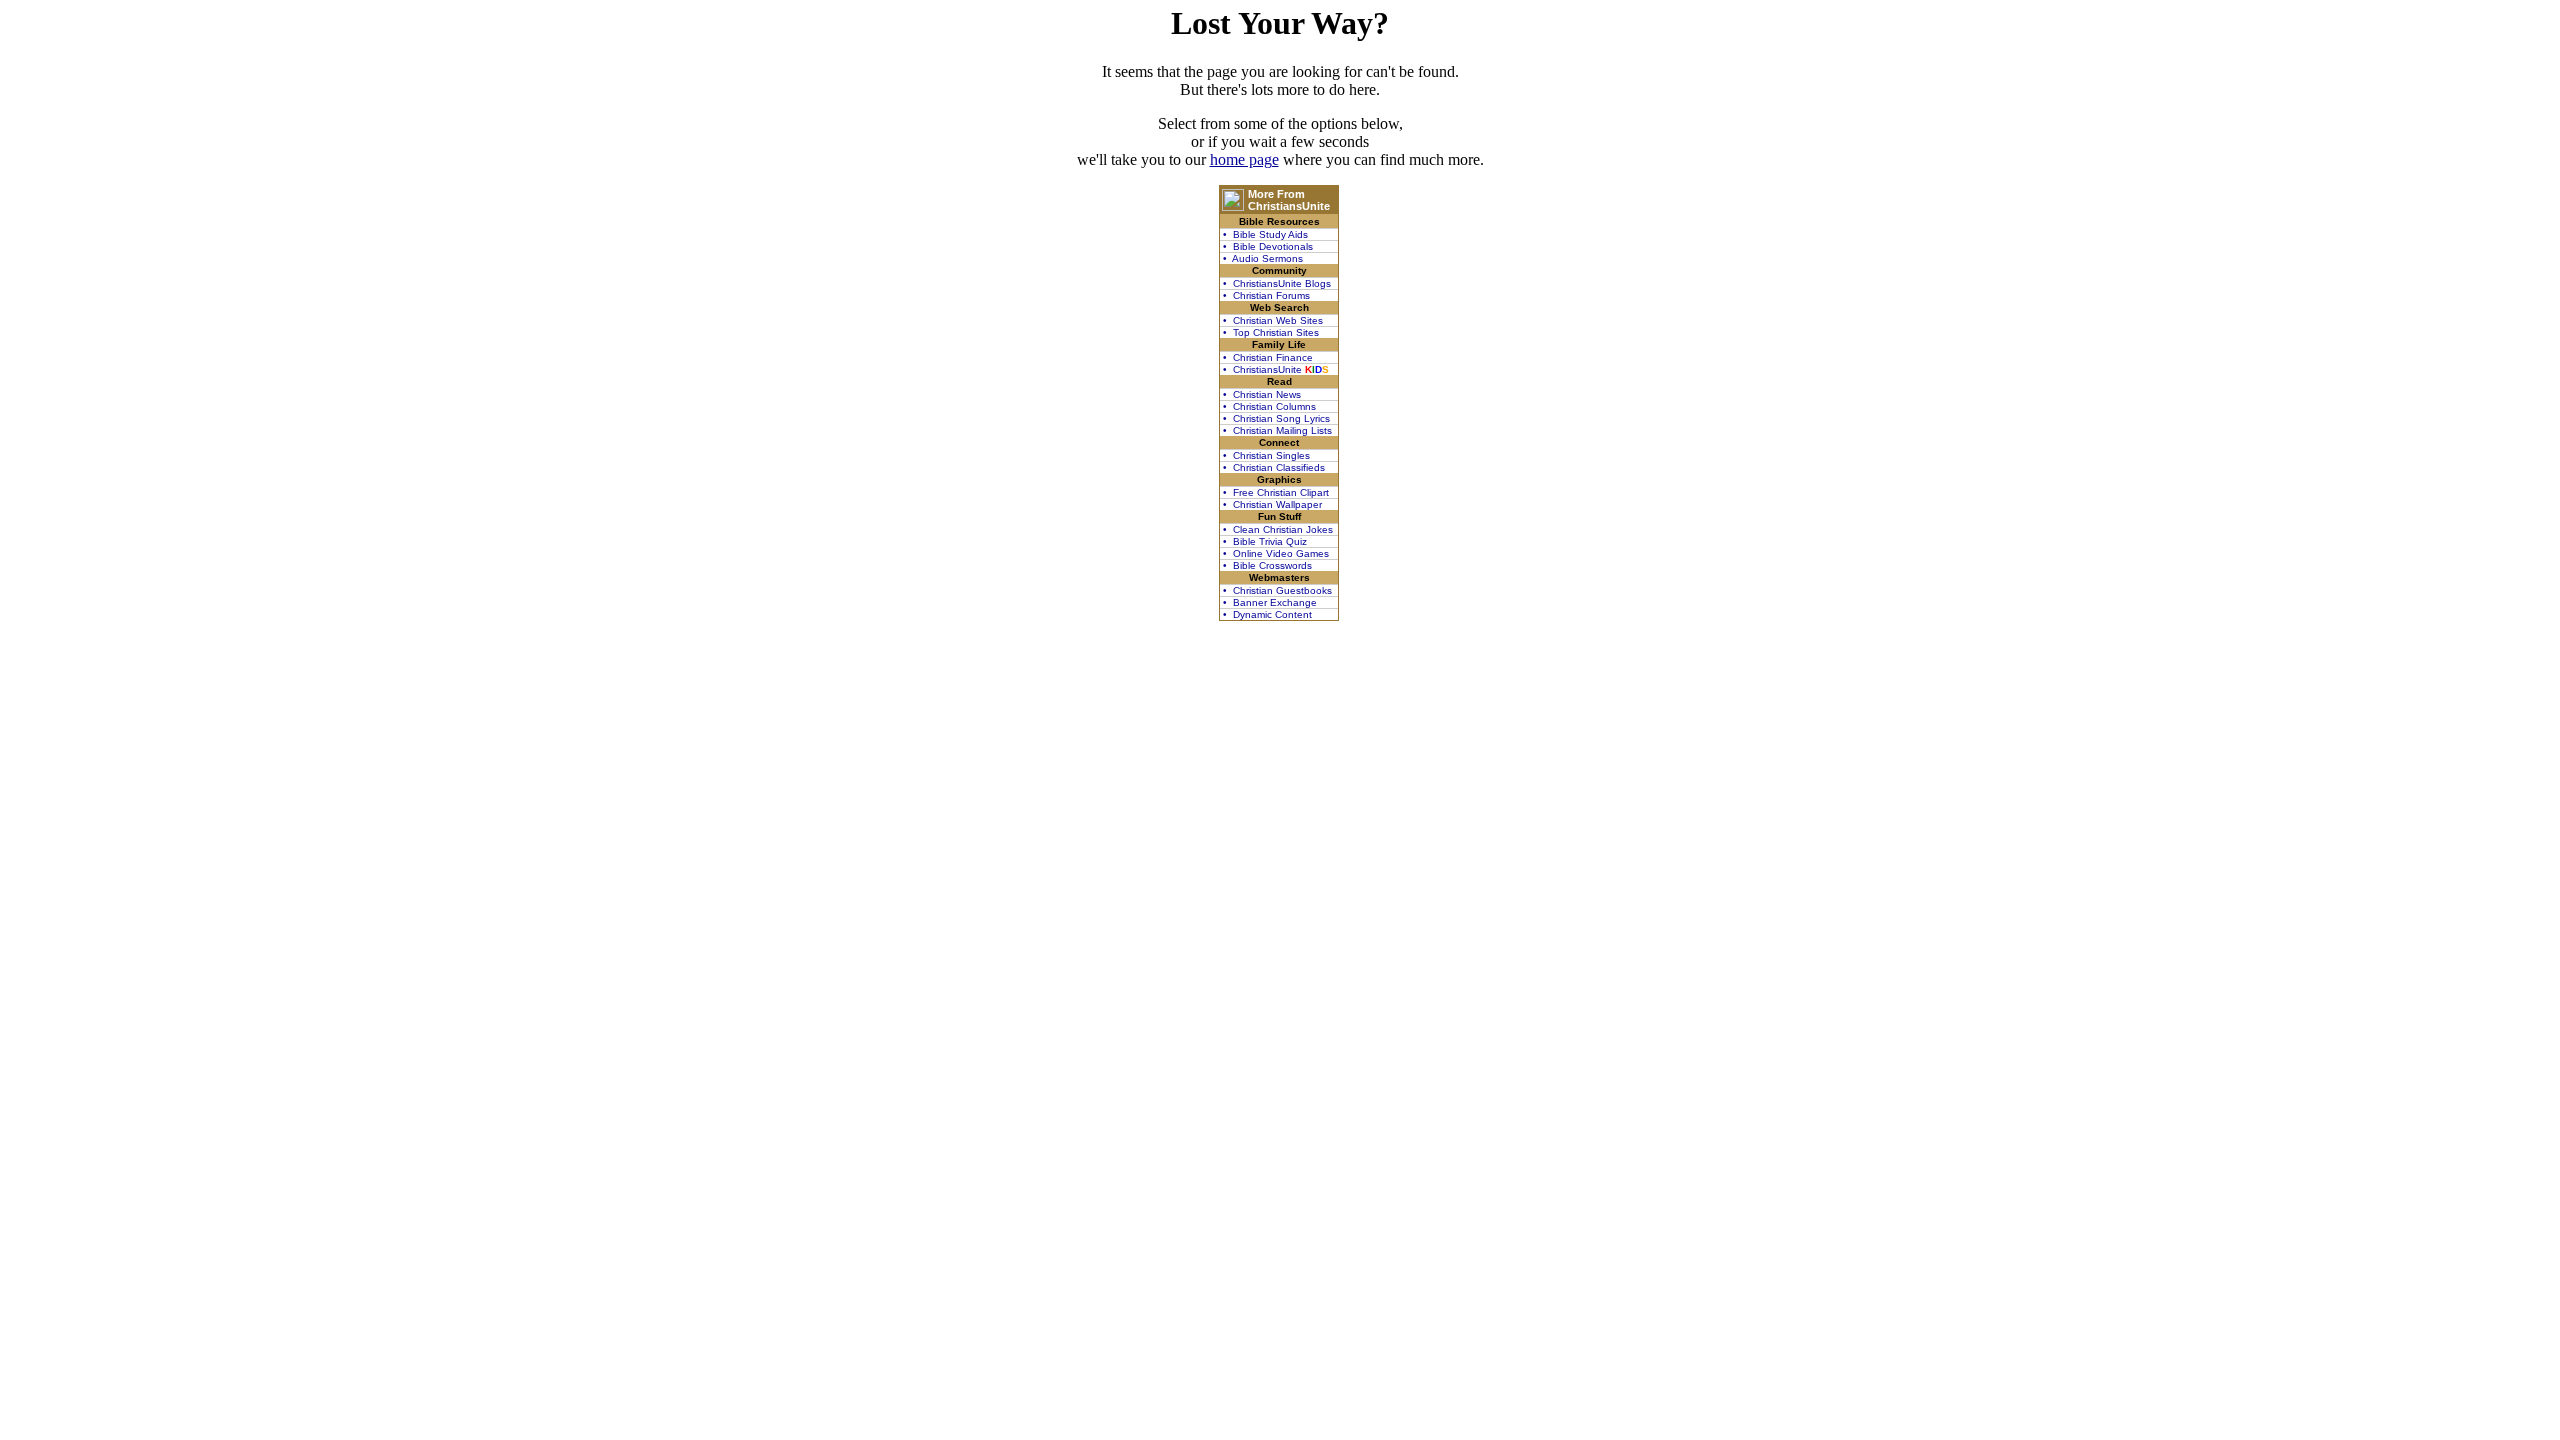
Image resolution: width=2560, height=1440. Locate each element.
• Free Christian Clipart (1276, 492)
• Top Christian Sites (1271, 332)
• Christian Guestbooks (1277, 590)
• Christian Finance (1268, 357)
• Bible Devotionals (1268, 246)
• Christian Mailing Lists (1277, 430)
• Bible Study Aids (1265, 234)
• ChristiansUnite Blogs (1277, 283)
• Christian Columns (1269, 406)
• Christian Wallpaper (1272, 504)
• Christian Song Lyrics (1276, 418)
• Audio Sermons (1263, 258)
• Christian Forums (1266, 295)
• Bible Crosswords (1267, 565)
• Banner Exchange (1270, 602)
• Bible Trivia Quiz (1265, 541)
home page (1244, 159)
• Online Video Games (1276, 553)
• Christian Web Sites (1273, 320)
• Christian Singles (1266, 455)
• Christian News (1262, 394)
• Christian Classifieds (1274, 467)
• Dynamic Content (1267, 614)
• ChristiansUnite (1276, 369)
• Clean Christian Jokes (1278, 529)
